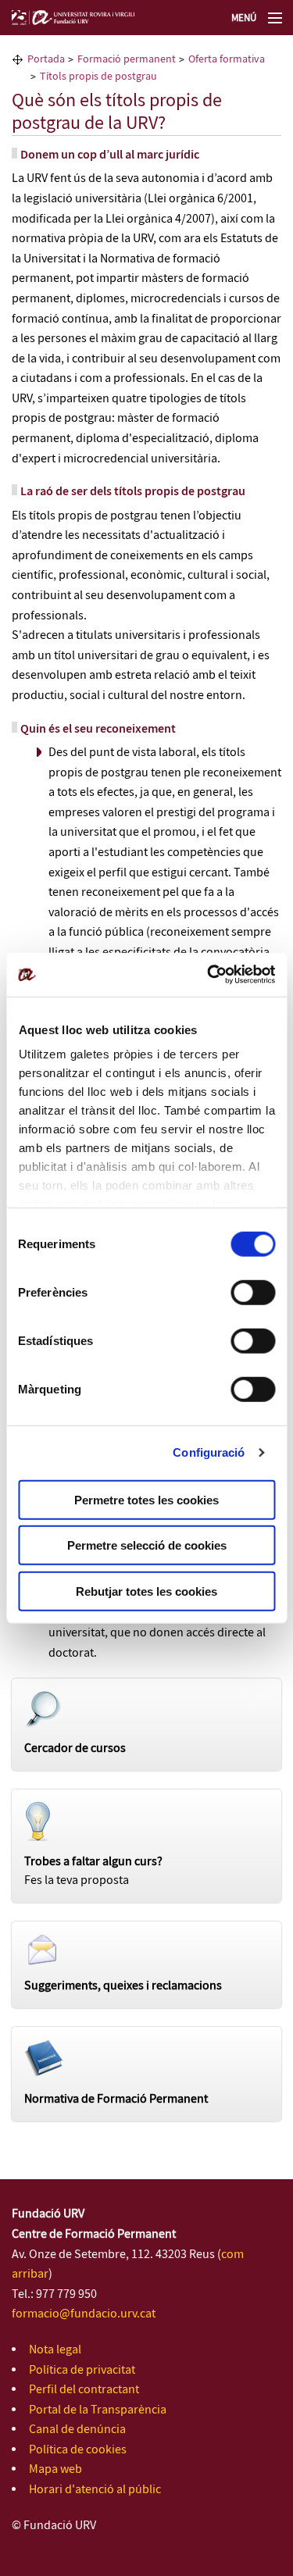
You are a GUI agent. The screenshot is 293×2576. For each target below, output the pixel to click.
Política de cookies (78, 2450)
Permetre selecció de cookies (147, 1545)
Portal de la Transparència (98, 2410)
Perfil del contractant (84, 2390)
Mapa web (55, 2469)
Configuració (209, 1452)
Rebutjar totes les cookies (146, 1591)
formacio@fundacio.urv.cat (84, 2314)
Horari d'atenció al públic (95, 2490)
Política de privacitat (82, 2370)
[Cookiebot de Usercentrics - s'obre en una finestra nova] (209, 975)
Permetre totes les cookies (146, 1499)
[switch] (253, 1292)
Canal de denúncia (77, 2430)
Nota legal (55, 2350)
